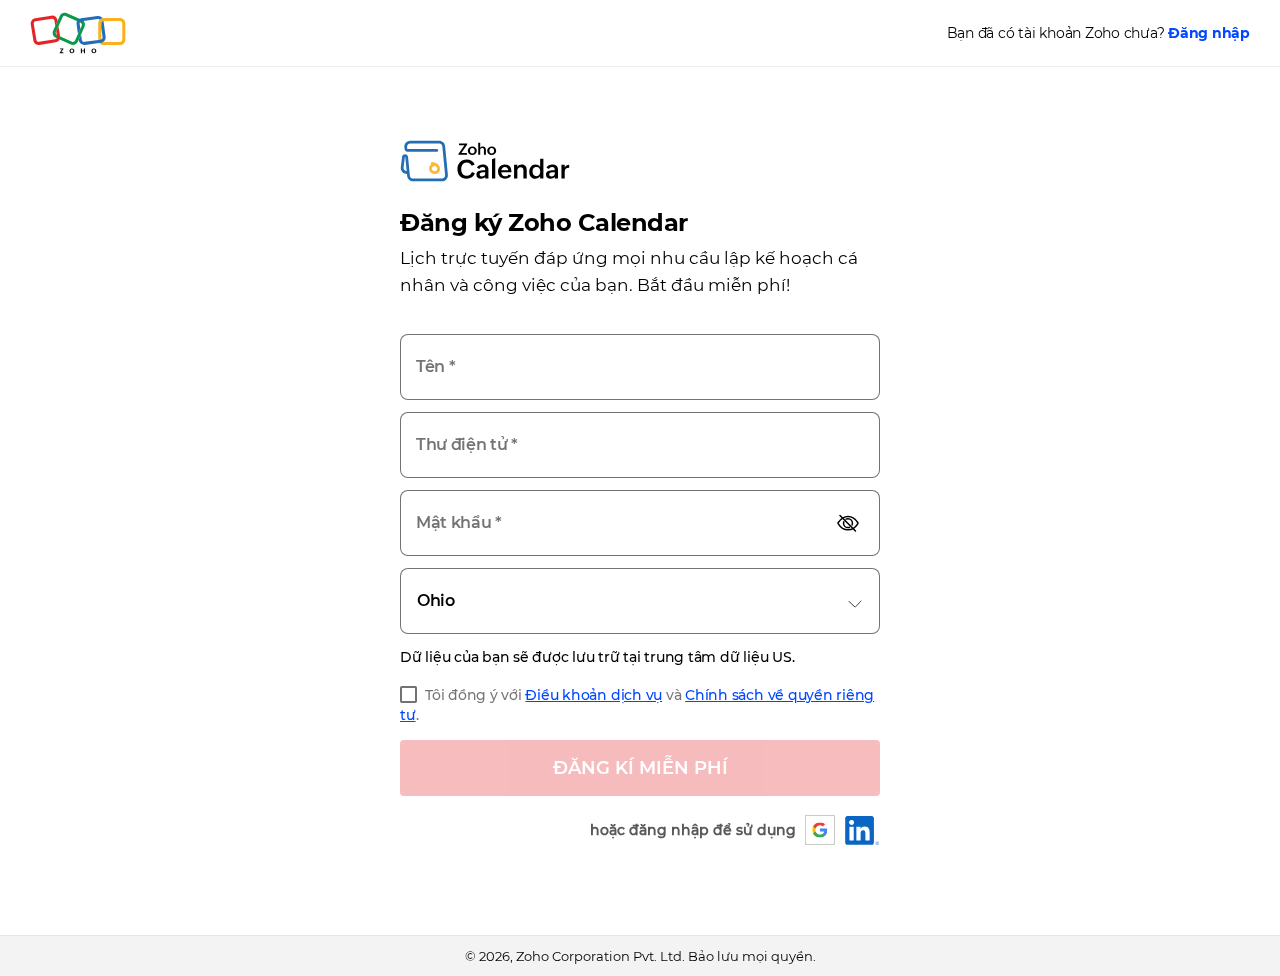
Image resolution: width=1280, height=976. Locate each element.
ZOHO (79, 33)
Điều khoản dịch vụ (593, 695)
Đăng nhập (1209, 33)
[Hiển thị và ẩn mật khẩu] (848, 522)
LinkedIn (862, 830)
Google (821, 830)
